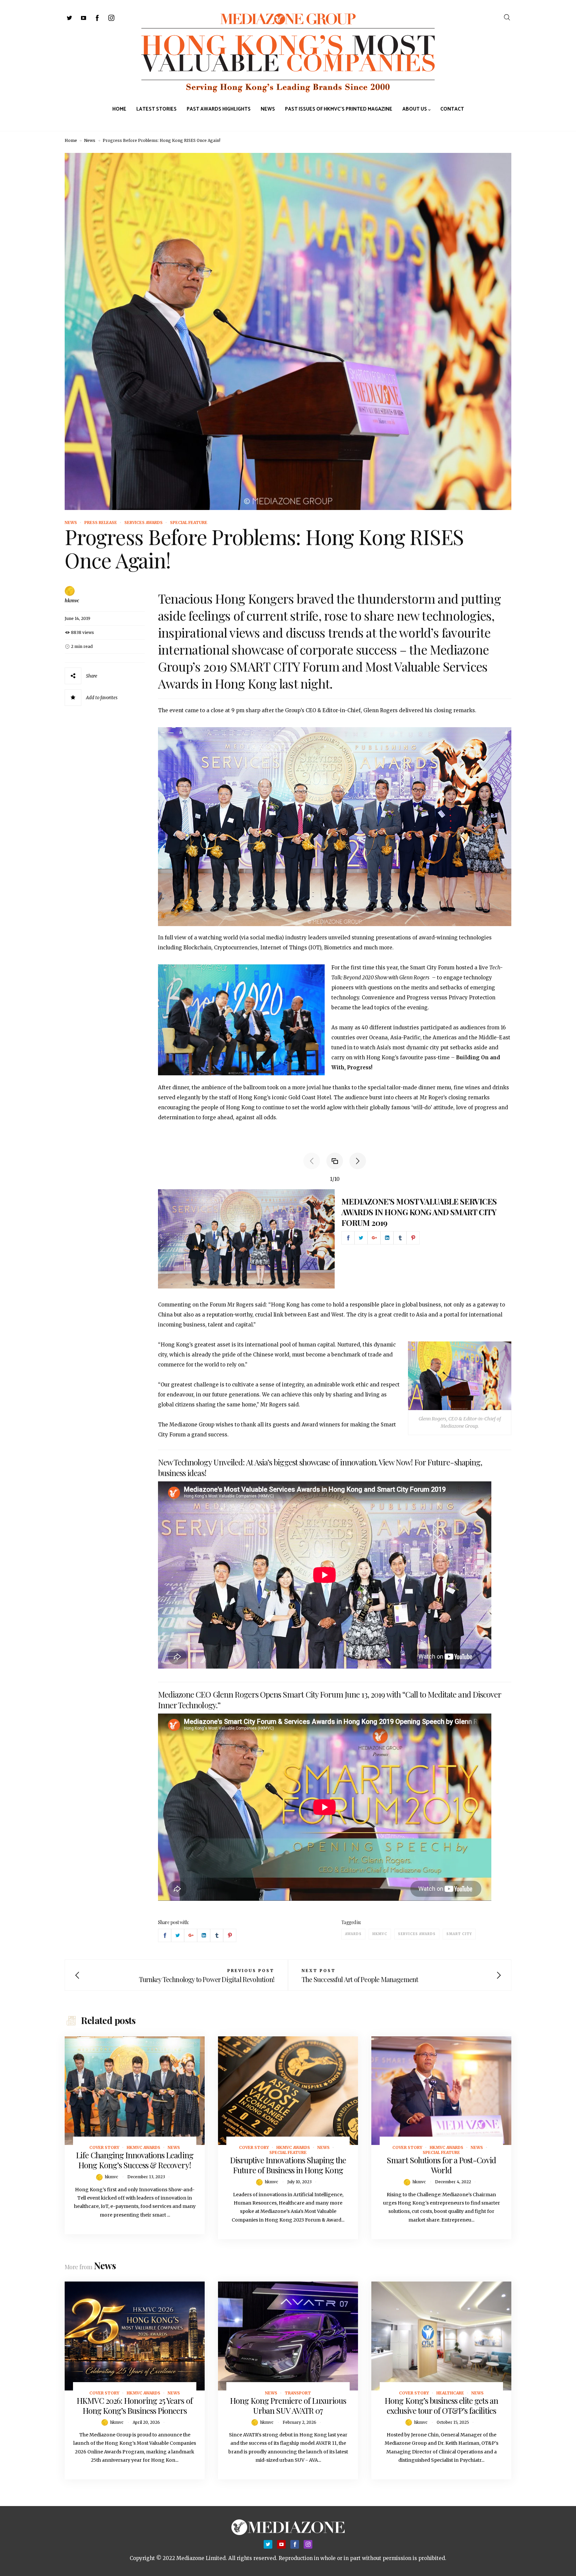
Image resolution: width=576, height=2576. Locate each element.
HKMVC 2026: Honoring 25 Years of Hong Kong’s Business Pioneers (134, 2405)
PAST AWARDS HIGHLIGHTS (219, 109)
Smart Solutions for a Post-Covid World (441, 2165)
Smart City (459, 1934)
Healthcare (450, 2393)
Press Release (101, 522)
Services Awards (143, 522)
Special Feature (189, 522)
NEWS (268, 109)
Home (71, 140)
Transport (298, 2393)
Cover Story (104, 2147)
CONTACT (452, 109)
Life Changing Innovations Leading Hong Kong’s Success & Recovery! (134, 2160)
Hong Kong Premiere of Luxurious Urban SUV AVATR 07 (288, 2405)
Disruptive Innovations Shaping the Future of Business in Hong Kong (288, 2165)
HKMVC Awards (143, 2147)
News (90, 140)
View (131, 2091)
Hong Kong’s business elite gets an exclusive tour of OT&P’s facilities (441, 2405)
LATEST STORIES (156, 109)
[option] (335, 1240)
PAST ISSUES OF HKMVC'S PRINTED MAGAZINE (339, 109)
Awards (353, 1934)
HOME (119, 109)
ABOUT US (415, 109)
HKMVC (380, 1934)
